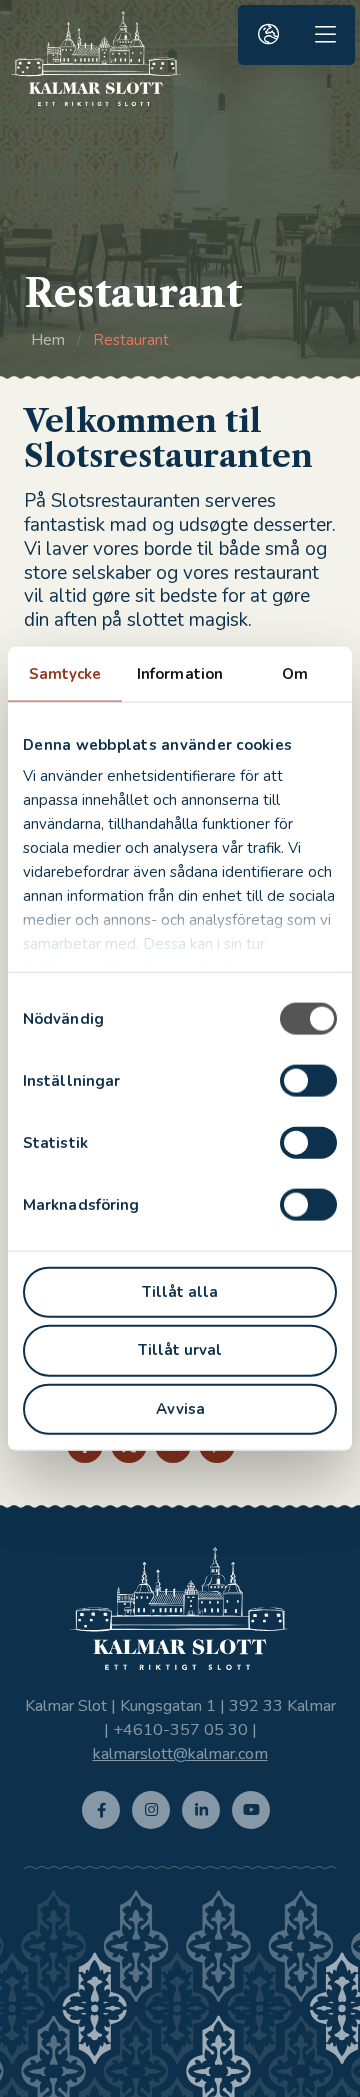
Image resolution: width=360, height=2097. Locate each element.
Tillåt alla (180, 1291)
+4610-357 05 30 (180, 1730)
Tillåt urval (180, 1350)
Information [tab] (180, 673)
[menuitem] (268, 35)
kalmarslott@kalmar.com (180, 1754)
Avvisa (180, 1409)
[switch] (308, 1080)
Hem (48, 340)
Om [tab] (295, 673)
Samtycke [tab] (65, 673)
